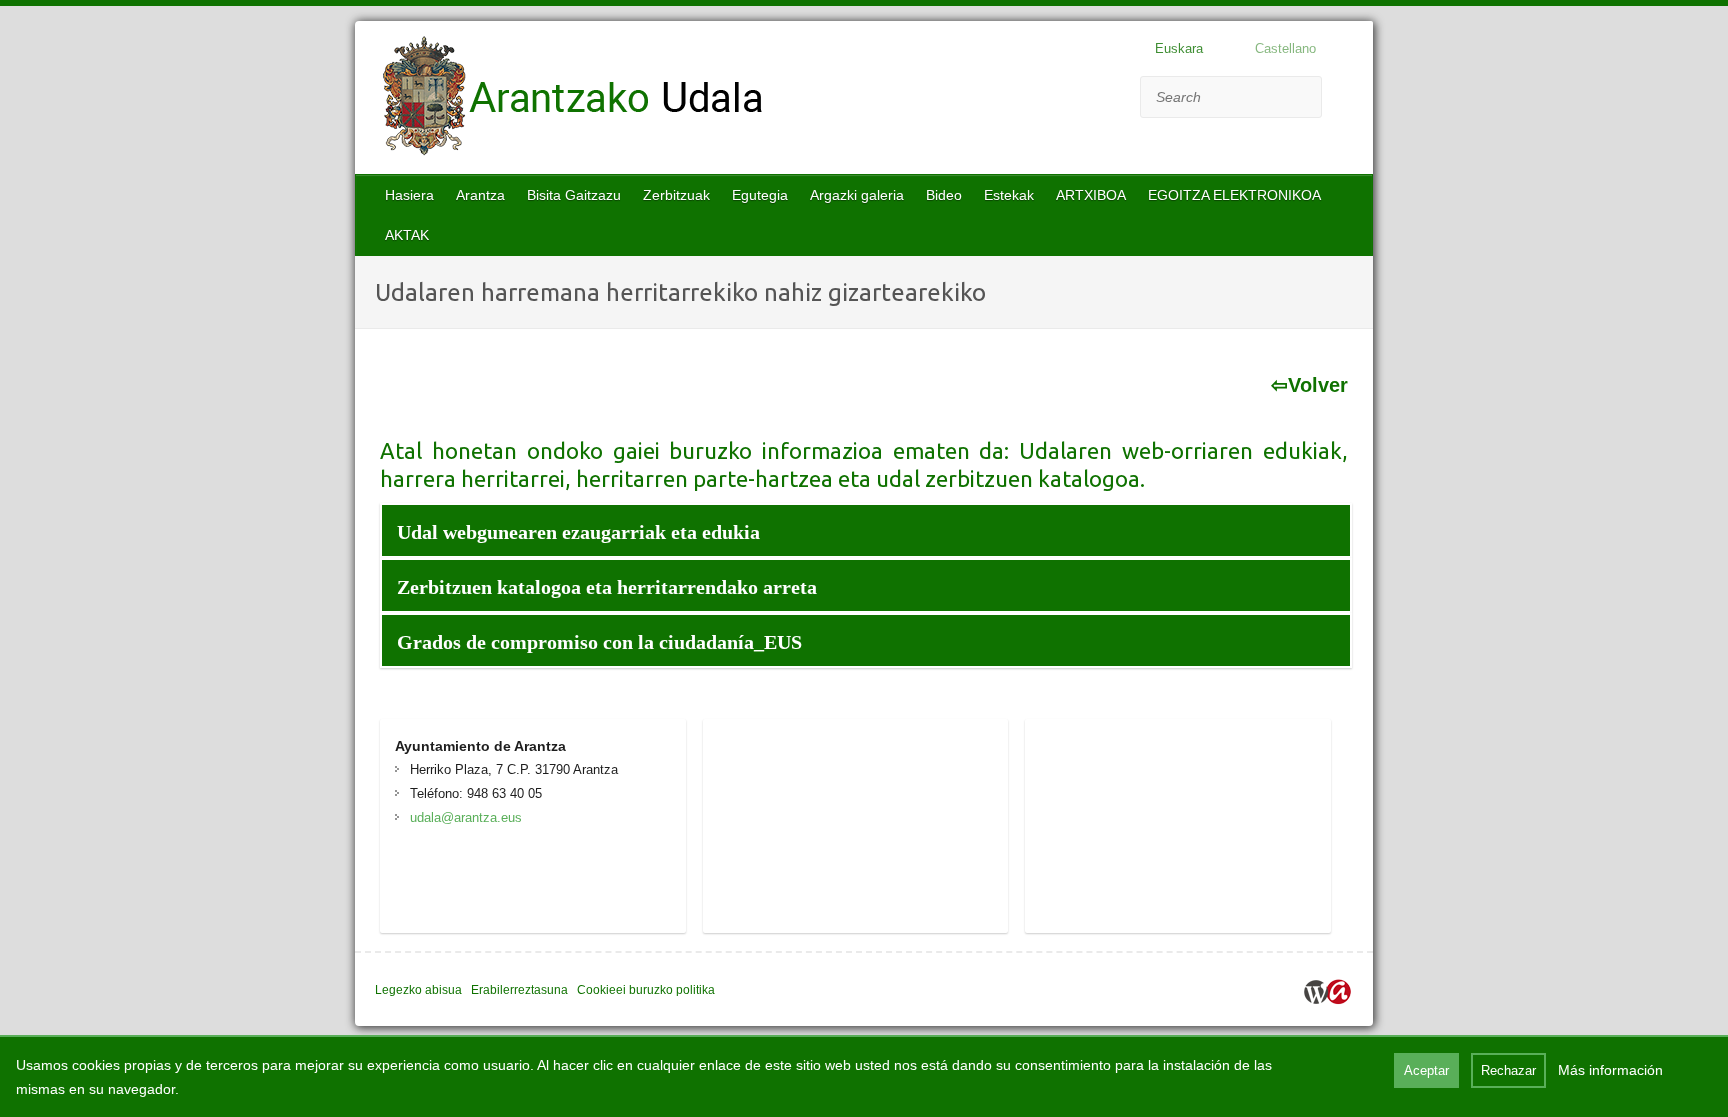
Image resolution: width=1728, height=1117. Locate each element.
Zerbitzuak (676, 195)
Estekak (1009, 195)
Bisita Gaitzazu (574, 195)
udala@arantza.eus (466, 817)
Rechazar (1508, 1070)
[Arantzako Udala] (573, 100)
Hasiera (409, 195)
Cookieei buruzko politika (646, 990)
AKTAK (407, 235)
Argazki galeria (857, 195)
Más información (1610, 1070)
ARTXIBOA (1091, 195)
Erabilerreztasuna (519, 990)
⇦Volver (1309, 385)
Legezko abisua (418, 990)
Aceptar (1426, 1070)
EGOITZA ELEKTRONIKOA (1234, 195)
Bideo (944, 195)
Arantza (480, 195)
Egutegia (760, 195)
